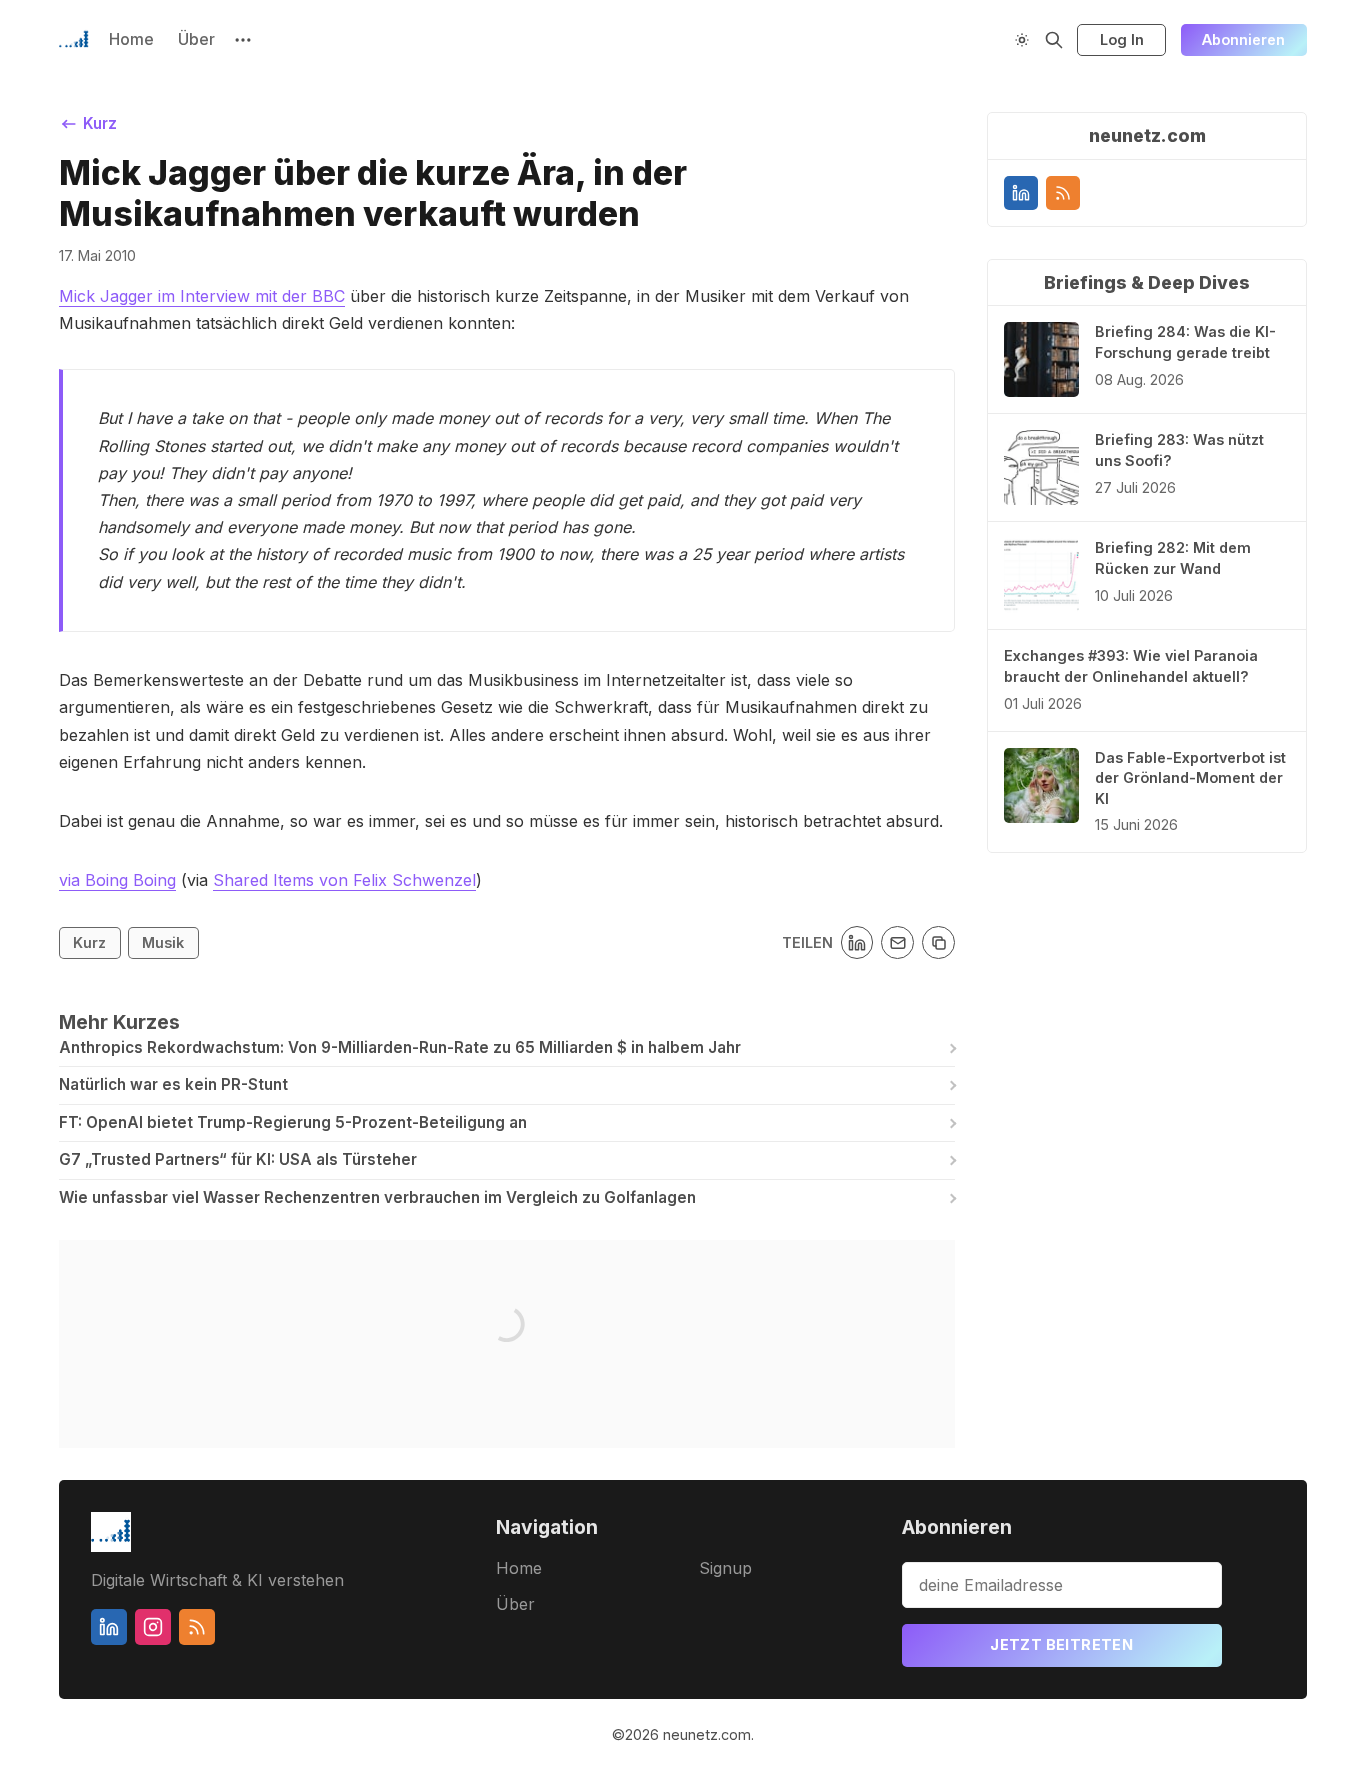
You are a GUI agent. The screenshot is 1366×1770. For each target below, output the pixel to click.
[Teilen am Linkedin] (857, 942)
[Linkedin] (1021, 193)
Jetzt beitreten (1061, 1644)
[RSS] (1063, 193)
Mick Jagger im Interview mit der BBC (202, 296)
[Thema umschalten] (1022, 40)
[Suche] (1054, 40)
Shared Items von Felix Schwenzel (344, 880)
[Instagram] (153, 1627)
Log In (1122, 39)
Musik (163, 942)
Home (131, 39)
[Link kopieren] (938, 942)
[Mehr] (243, 40)
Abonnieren (1243, 39)
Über (196, 39)
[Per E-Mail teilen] (897, 942)
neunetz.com (707, 1734)
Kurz (89, 942)
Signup (725, 1568)
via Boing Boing (117, 880)
